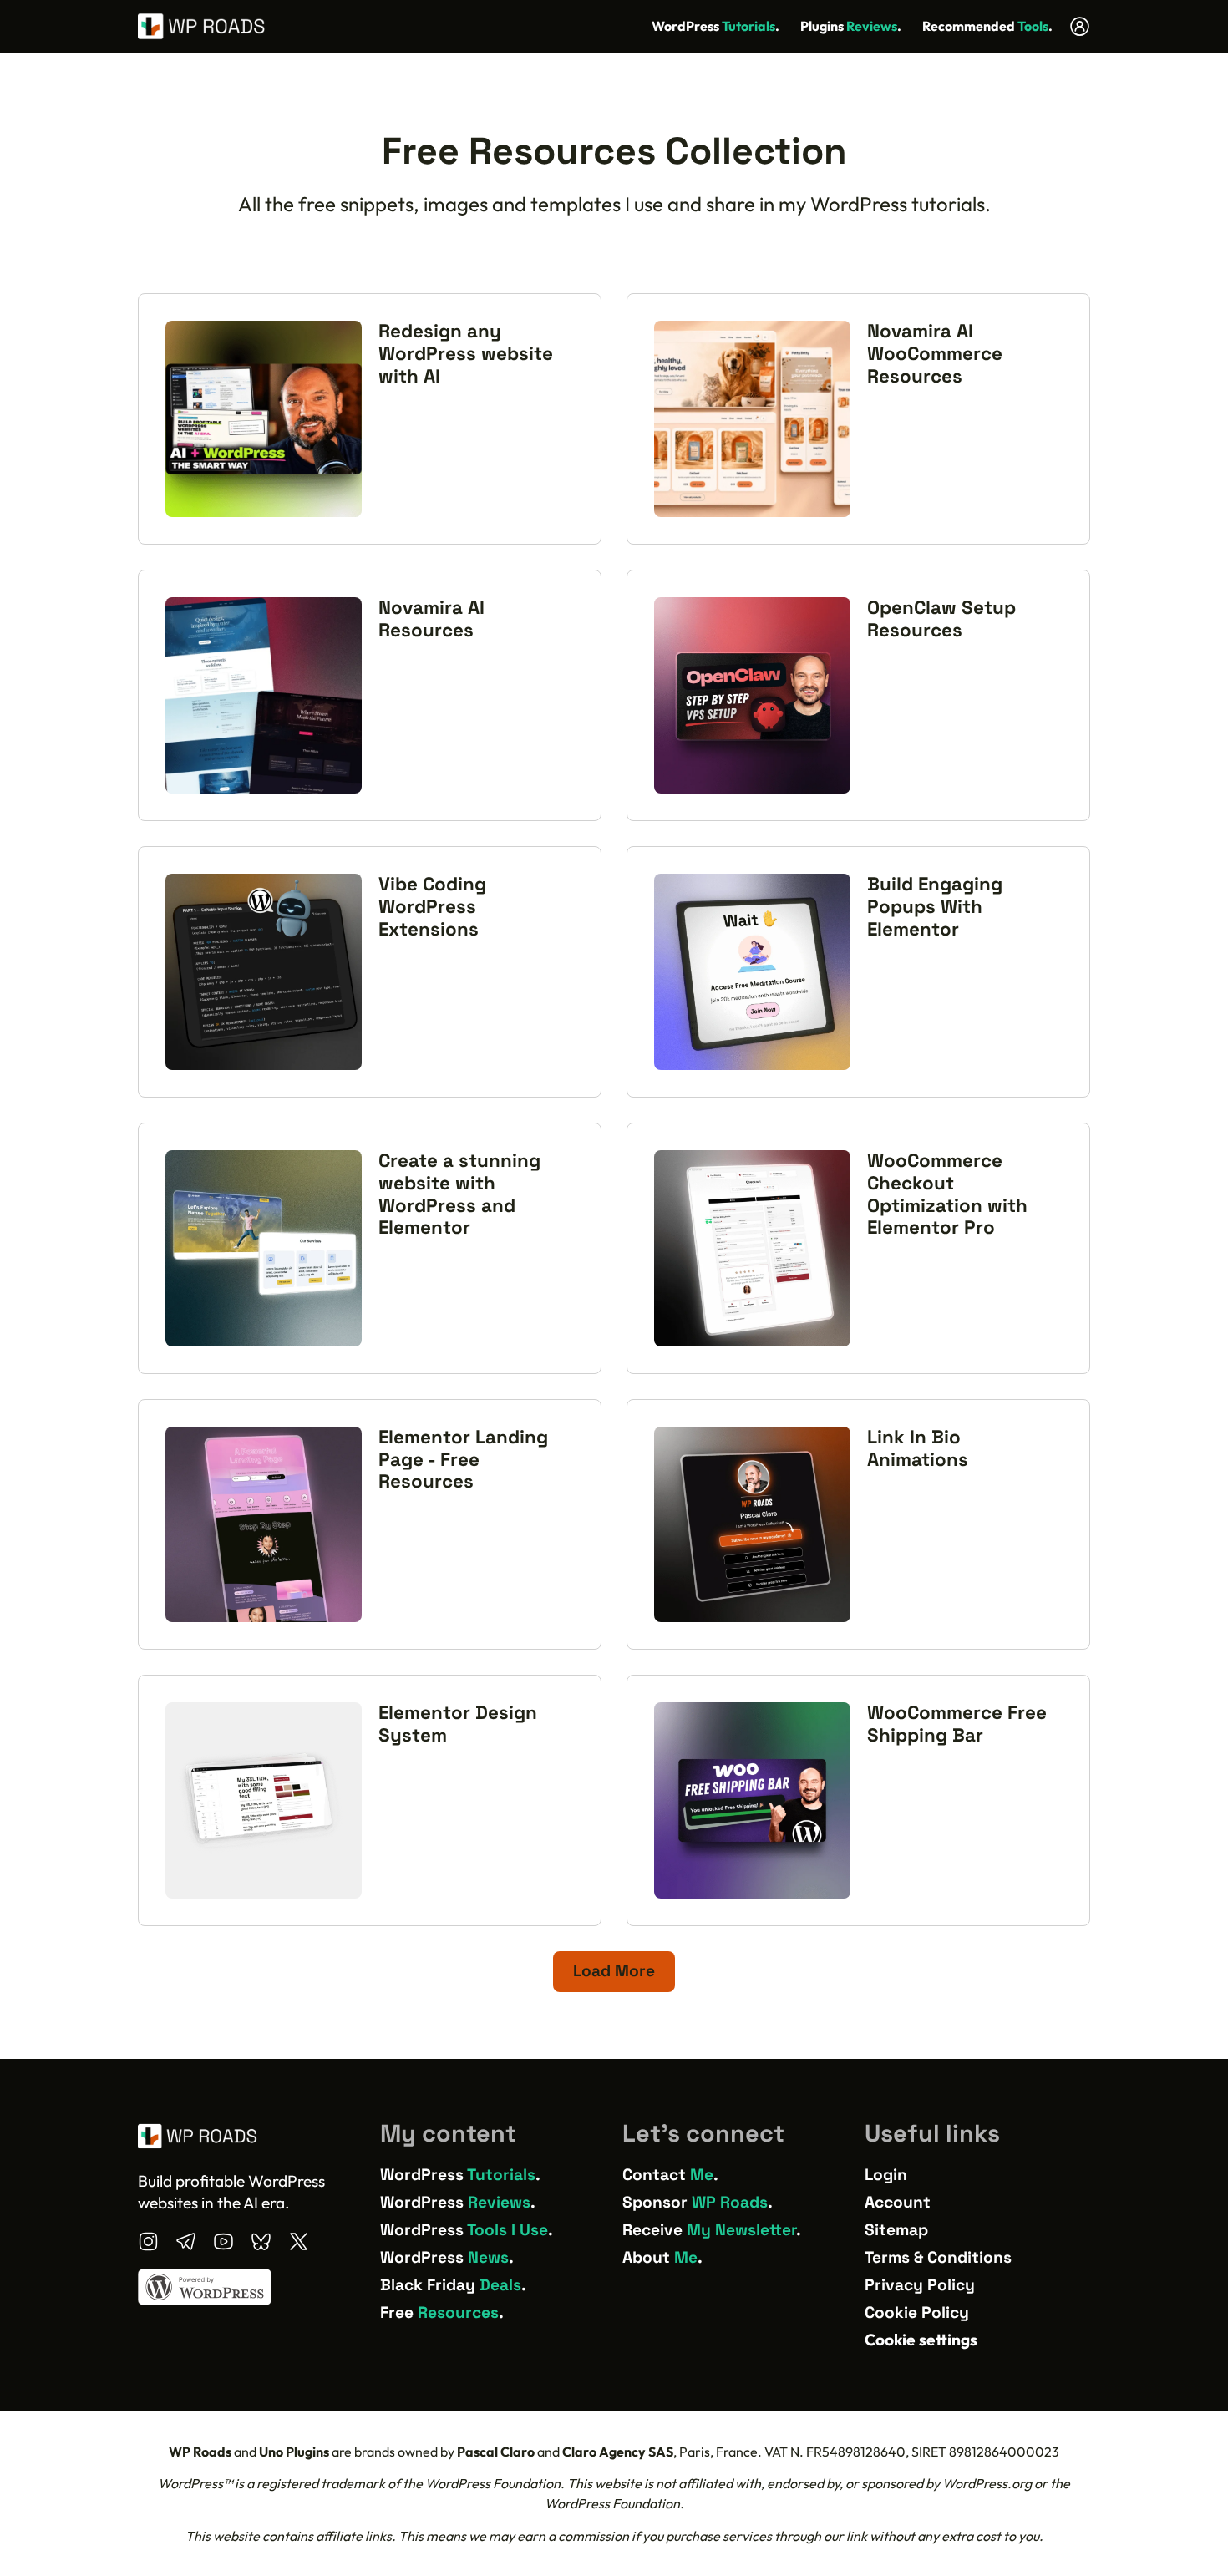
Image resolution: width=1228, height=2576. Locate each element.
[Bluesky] (261, 2241)
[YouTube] (223, 2241)
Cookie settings (921, 2340)
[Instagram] (148, 2241)
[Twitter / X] (299, 2241)
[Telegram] (186, 2241)
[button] (614, 1972)
